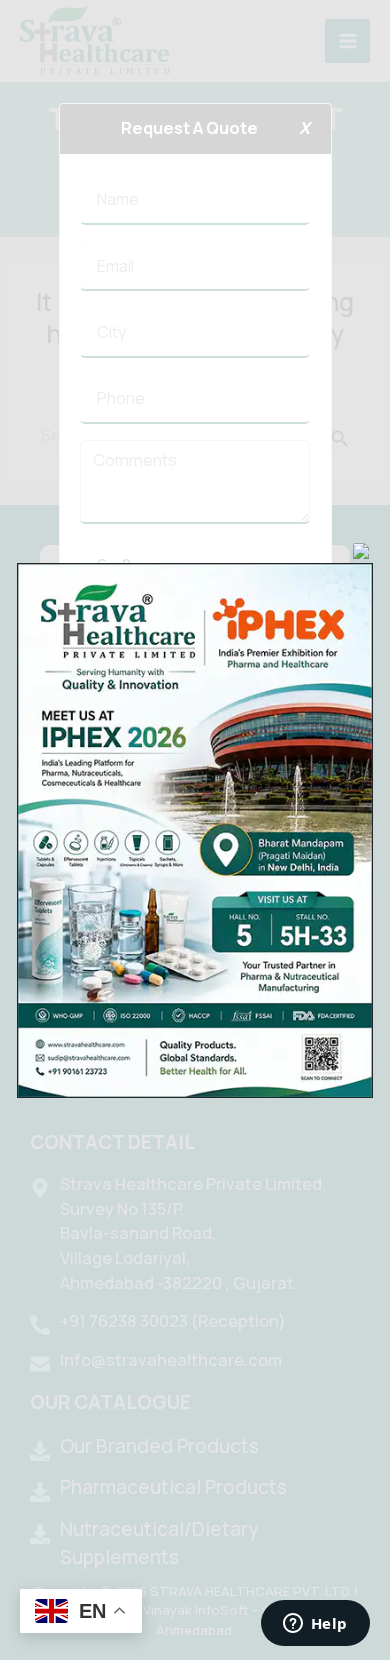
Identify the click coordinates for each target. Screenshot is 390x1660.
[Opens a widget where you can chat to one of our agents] (315, 1625)
